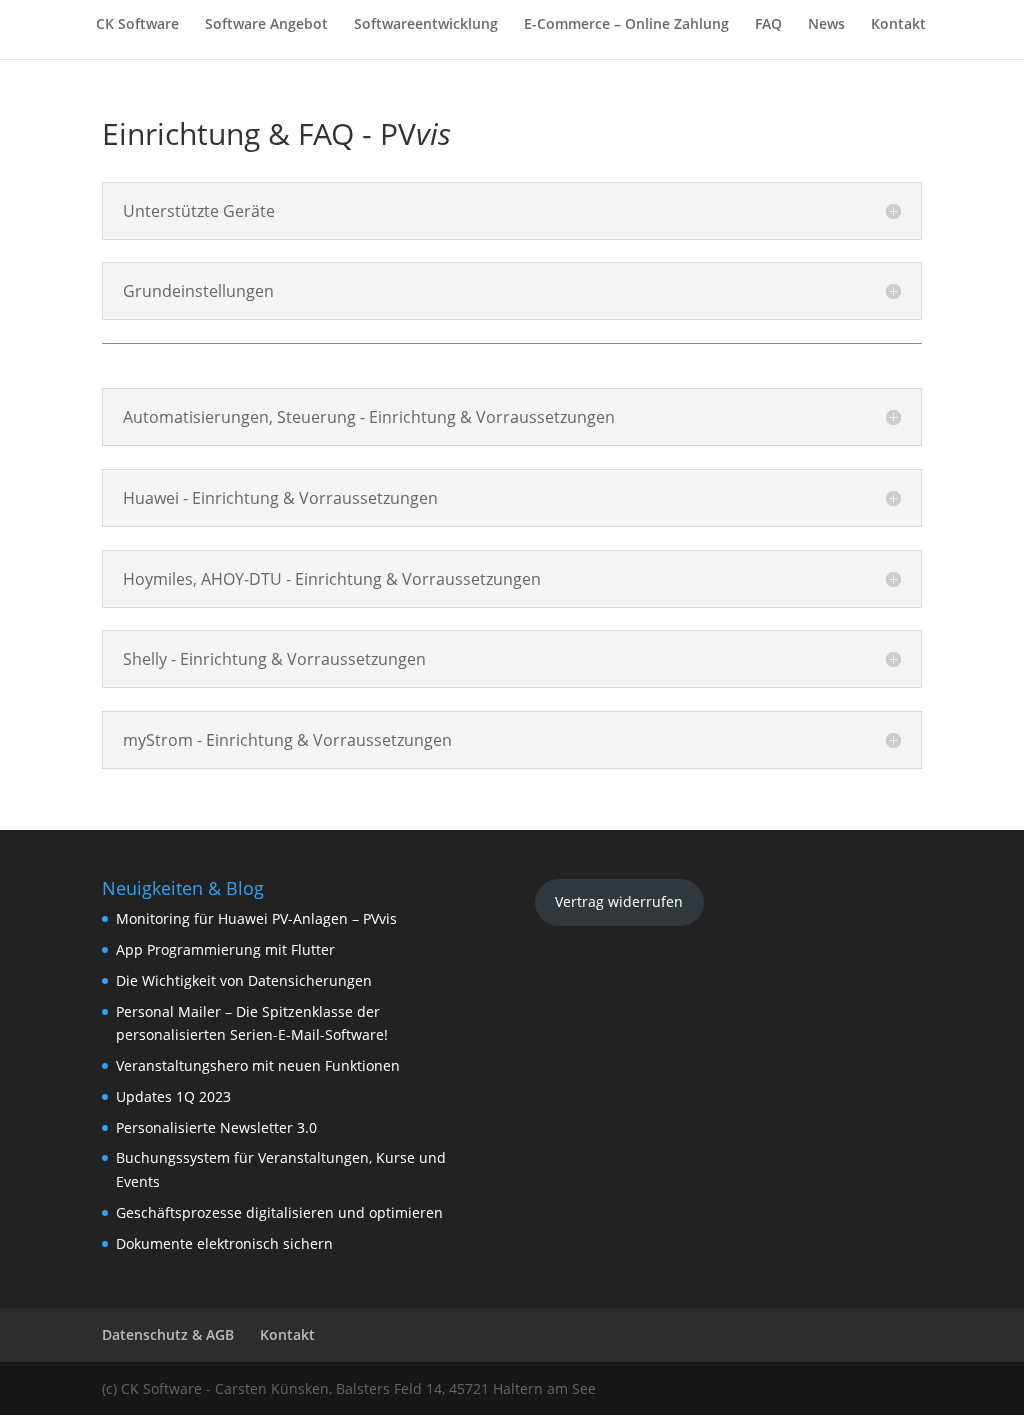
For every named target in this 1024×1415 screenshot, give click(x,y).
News (826, 25)
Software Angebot (266, 25)
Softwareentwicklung (426, 25)
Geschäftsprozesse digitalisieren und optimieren (279, 1212)
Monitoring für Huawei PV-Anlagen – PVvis (256, 918)
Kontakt (898, 25)
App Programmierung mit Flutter (225, 949)
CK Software (137, 25)
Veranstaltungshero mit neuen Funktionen (258, 1065)
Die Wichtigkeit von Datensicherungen (244, 980)
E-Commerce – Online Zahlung (626, 25)
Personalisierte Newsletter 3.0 (216, 1127)
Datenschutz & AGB (168, 1334)
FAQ (768, 25)
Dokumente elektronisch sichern (224, 1243)
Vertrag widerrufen (619, 901)
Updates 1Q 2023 (173, 1096)
